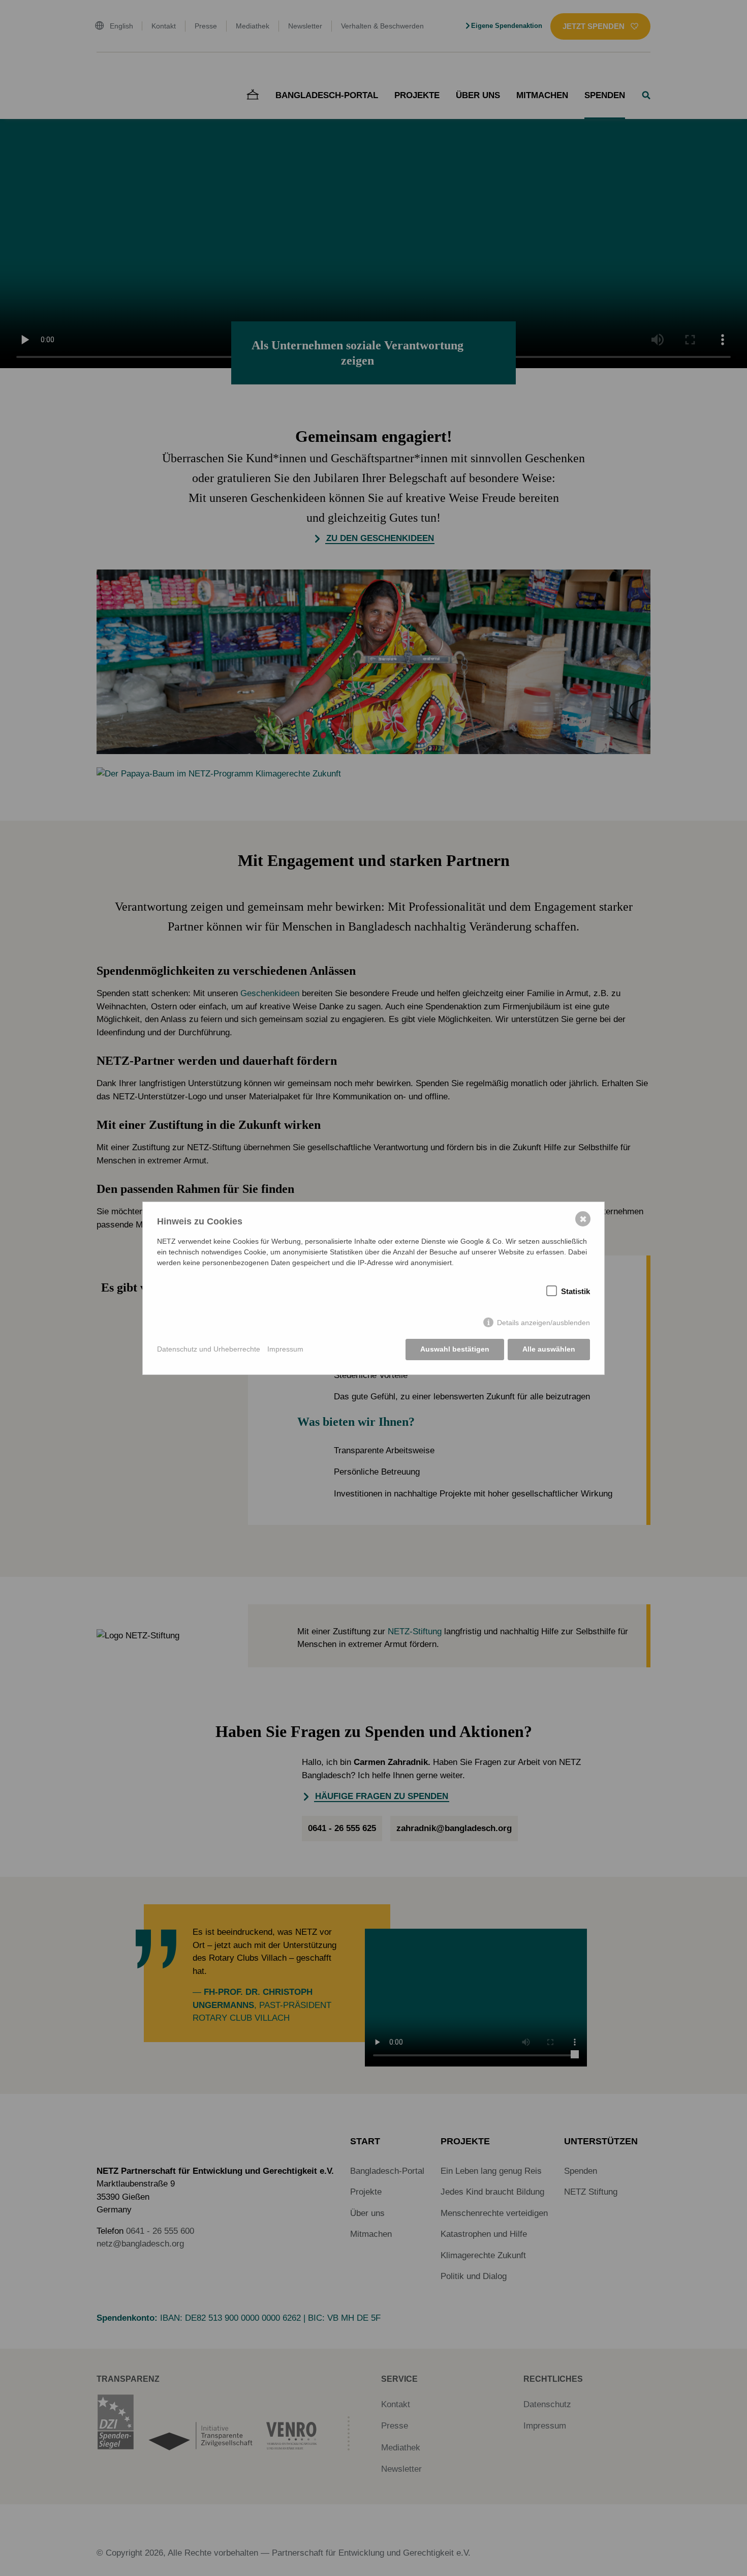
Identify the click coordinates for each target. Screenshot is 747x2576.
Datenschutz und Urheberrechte (209, 1349)
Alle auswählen (549, 1349)
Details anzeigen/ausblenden (543, 1323)
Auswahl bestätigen (455, 1349)
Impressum (285, 1349)
